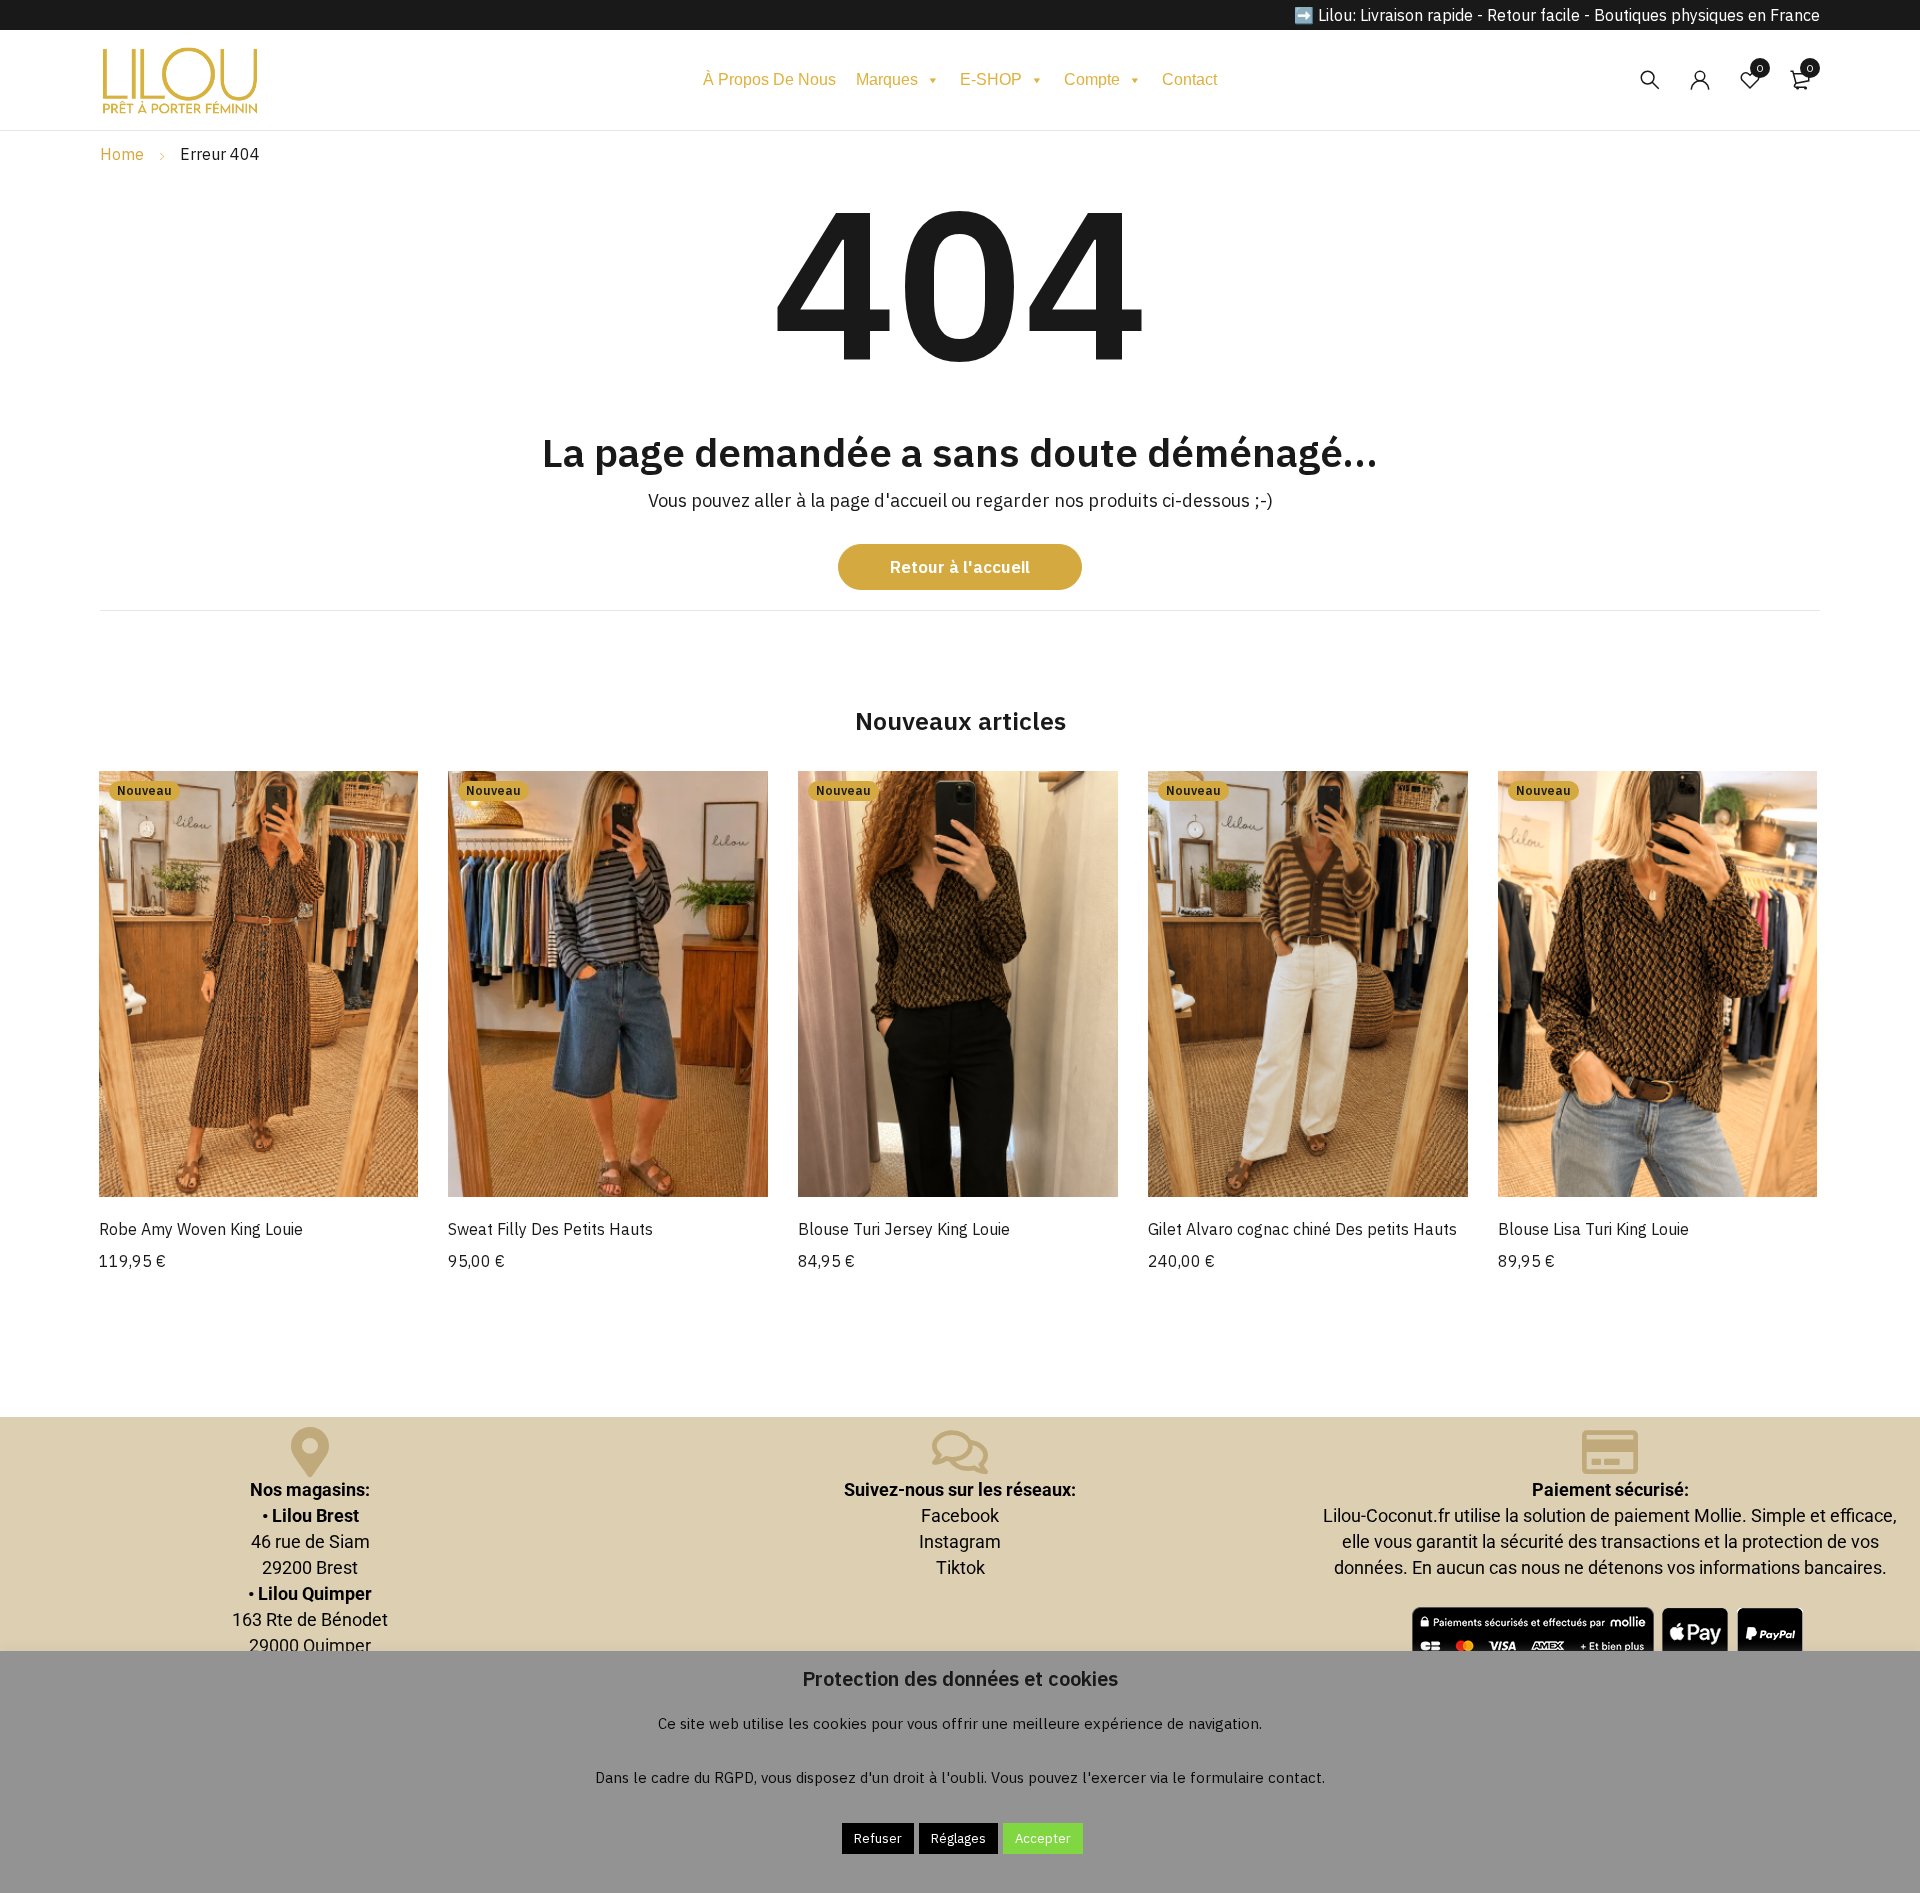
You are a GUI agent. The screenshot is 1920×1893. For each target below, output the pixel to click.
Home (122, 154)
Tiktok (960, 1567)
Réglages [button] (958, 1838)
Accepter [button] (1043, 1838)
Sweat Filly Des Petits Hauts (550, 1229)
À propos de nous (769, 79)
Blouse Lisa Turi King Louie (1593, 1229)
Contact (1189, 79)
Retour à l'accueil (960, 567)
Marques (887, 79)
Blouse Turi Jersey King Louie (904, 1229)
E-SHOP (991, 79)
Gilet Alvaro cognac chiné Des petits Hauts (1302, 1229)
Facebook (960, 1515)
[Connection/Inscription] (1700, 80)
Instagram (960, 1541)
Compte (1092, 79)
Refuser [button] (878, 1838)
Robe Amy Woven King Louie (201, 1229)
